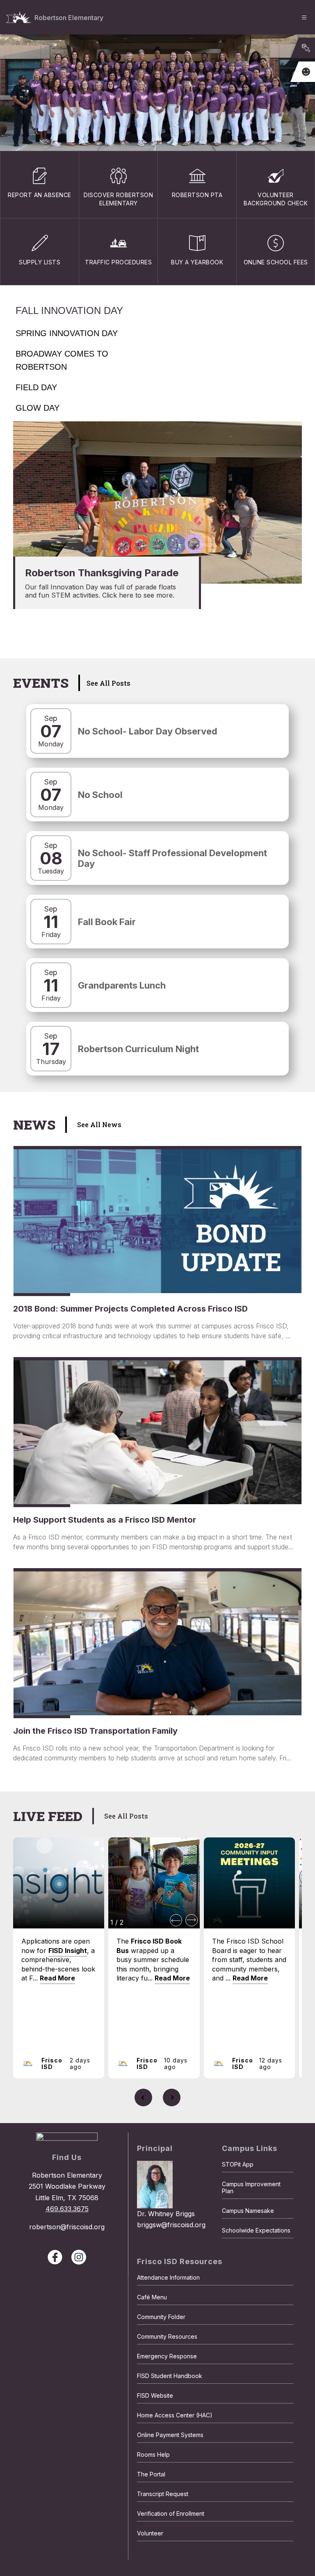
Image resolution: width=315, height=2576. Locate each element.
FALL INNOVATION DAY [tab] (69, 310)
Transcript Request (163, 2494)
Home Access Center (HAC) (175, 2415)
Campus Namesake (248, 2211)
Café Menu (152, 2297)
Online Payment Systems (170, 2435)
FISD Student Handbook (170, 2376)
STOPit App (238, 2164)
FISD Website (155, 2395)
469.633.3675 (67, 2209)
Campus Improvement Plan (251, 2187)
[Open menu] (304, 17)
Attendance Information (168, 2277)
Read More (57, 1978)
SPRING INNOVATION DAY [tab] (67, 333)
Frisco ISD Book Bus (149, 1946)
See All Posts (108, 683)
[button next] (192, 1920)
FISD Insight (68, 1951)
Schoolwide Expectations (256, 2230)
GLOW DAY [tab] (38, 408)
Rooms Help (153, 2454)
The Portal (151, 2474)
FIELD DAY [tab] (36, 387)
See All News (99, 1124)
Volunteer (150, 2533)
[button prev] (176, 1920)
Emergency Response (167, 2356)
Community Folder (161, 2317)
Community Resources (167, 2336)
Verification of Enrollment (171, 2513)
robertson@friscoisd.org (67, 2227)
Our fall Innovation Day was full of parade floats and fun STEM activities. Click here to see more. (100, 591)
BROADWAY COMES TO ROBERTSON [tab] (62, 360)
